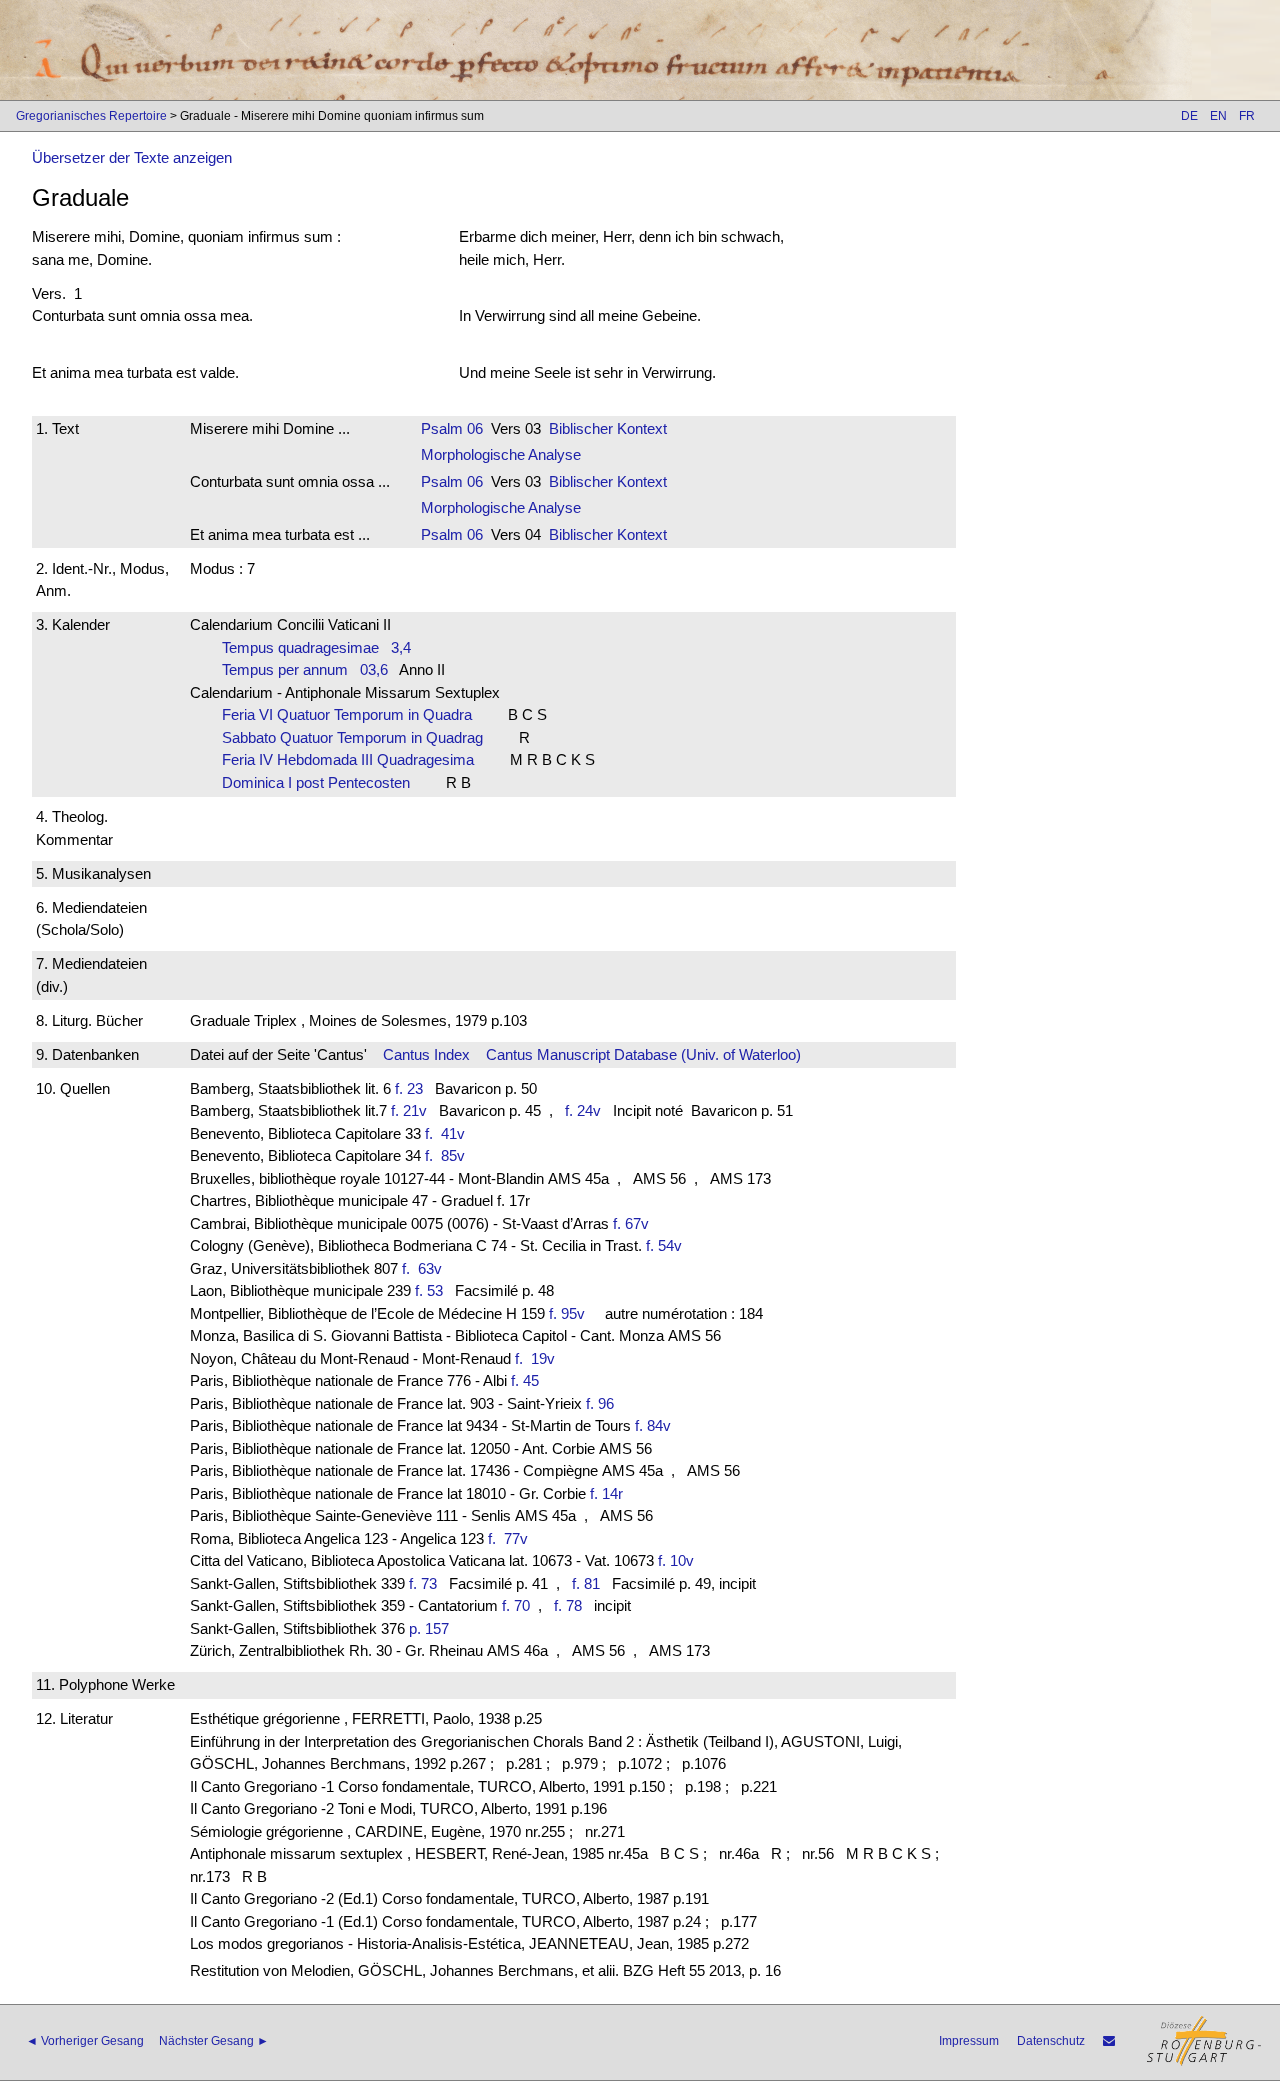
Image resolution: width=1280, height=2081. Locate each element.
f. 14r (606, 1493)
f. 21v (409, 1110)
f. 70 (516, 1605)
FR (1247, 116)
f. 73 (423, 1583)
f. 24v (583, 1110)
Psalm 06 (452, 428)
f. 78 (568, 1605)
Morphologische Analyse (501, 454)
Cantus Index (426, 1054)
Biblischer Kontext (608, 428)
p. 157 (429, 1628)
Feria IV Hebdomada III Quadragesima (354, 759)
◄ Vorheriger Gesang (85, 2041)
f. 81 (586, 1583)
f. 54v (664, 1245)
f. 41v (449, 1133)
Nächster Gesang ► (214, 2041)
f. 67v (631, 1223)
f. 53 (429, 1290)
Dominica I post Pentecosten (322, 782)
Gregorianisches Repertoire (91, 116)
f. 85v (449, 1155)
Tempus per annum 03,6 (305, 669)
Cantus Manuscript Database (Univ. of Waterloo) (643, 1054)
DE (1189, 116)
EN (1218, 116)
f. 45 (525, 1380)
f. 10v (676, 1560)
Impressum (969, 2041)
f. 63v (426, 1268)
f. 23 (409, 1088)
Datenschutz (1051, 2041)
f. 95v (567, 1313)
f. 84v (653, 1425)
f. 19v (539, 1358)
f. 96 (600, 1403)
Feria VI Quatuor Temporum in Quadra (353, 714)
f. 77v (512, 1538)
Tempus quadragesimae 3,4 (316, 647)
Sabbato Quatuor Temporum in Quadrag (358, 737)
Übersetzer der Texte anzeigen (132, 157)
